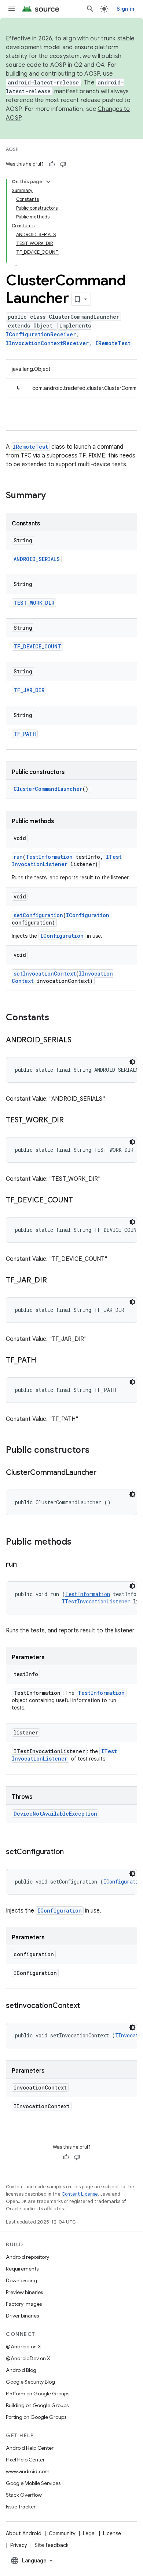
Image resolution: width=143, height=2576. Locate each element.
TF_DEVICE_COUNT (37, 646)
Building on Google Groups (37, 2405)
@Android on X (23, 2347)
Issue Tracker (21, 2507)
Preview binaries (24, 2292)
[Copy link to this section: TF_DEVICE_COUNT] (80, 1201)
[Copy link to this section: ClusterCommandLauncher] (104, 1473)
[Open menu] (12, 9)
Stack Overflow (24, 2495)
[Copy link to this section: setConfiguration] (71, 1852)
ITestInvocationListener (67, 860)
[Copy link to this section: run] (24, 1565)
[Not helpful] (63, 164)
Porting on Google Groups (36, 2417)
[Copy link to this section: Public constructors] (97, 1451)
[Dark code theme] (132, 1062)
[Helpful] (52, 164)
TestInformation (49, 857)
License (112, 2533)
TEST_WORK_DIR (34, 603)
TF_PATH (25, 734)
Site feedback (52, 2545)
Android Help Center (30, 2448)
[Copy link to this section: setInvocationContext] (87, 2006)
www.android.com (28, 2471)
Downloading (21, 2280)
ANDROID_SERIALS (37, 559)
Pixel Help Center (25, 2460)
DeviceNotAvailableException (55, 1814)
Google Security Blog (30, 2382)
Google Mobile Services (33, 2483)
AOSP (12, 149)
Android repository (27, 2257)
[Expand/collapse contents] (48, 182)
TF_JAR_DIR (29, 690)
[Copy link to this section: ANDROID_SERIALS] (78, 1041)
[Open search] (90, 9)
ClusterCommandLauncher (48, 789)
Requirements (22, 2269)
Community (62, 2533)
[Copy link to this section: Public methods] (79, 1542)
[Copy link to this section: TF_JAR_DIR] (54, 1281)
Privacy (19, 2545)
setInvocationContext (45, 974)
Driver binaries (22, 2316)
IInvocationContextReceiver (47, 343)
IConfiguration (88, 915)
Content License (80, 2194)
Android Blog (21, 2370)
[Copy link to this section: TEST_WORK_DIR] (71, 1121)
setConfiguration (38, 915)
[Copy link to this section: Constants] (56, 1018)
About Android (24, 2533)
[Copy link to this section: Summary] (53, 496)
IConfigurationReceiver (41, 334)
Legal (89, 2533)
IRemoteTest (113, 343)
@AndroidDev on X (28, 2358)
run (18, 857)
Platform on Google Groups (38, 2394)
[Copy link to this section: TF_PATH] (43, 1361)
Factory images (24, 2304)
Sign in (125, 9)
